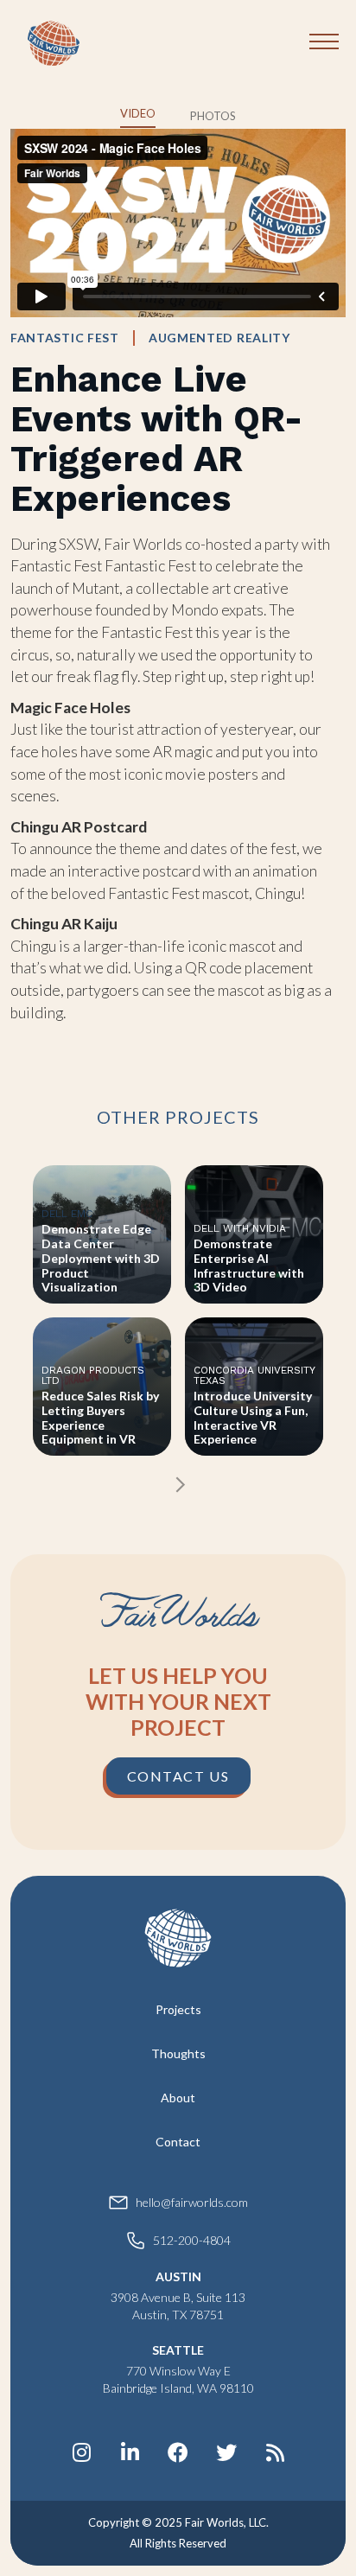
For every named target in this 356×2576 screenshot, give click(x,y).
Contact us (178, 1776)
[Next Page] (178, 1484)
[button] (324, 39)
